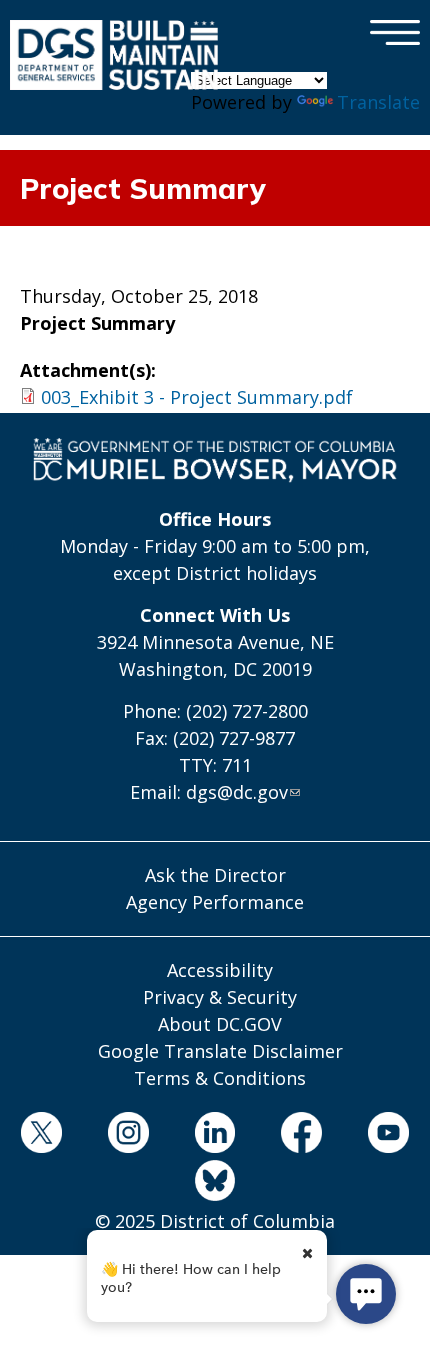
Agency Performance (215, 902)
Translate (378, 102)
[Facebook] (302, 1136)
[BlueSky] (215, 1184)
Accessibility (220, 970)
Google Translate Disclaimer (220, 1051)
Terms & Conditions (220, 1078)
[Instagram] (128, 1136)
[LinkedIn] (215, 1136)
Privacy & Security (220, 997)
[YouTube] (389, 1136)
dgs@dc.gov (237, 792)
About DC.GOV (220, 1024)
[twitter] (42, 1136)
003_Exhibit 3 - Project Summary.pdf (197, 397)
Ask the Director (215, 875)
